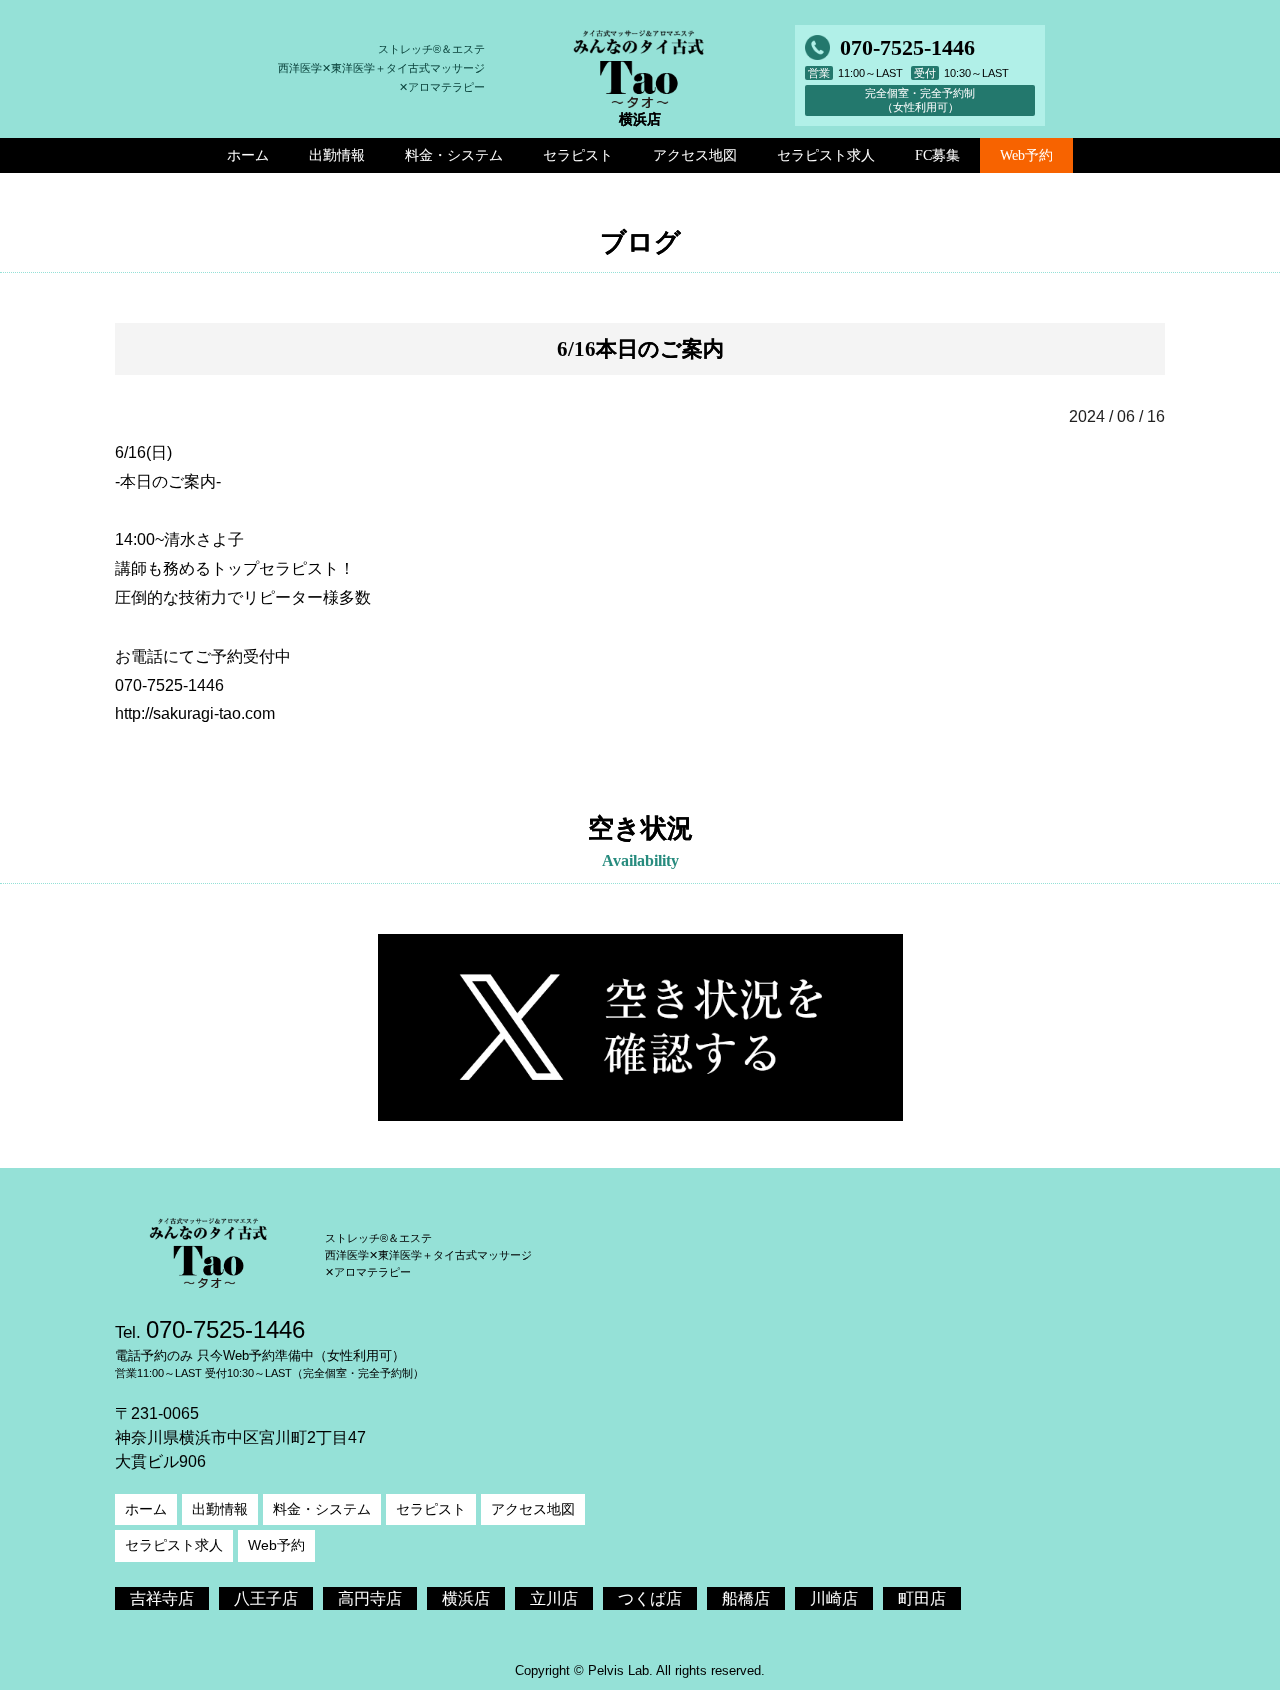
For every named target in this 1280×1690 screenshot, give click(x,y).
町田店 (922, 1598)
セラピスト (431, 1509)
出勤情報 (220, 1509)
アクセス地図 (533, 1509)
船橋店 (746, 1598)
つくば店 (650, 1598)
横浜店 (466, 1598)
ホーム (146, 1509)
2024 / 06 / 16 (1117, 416)
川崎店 (834, 1598)
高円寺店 (370, 1598)
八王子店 (266, 1598)
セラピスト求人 (174, 1545)
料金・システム (322, 1509)
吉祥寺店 (162, 1598)
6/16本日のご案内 (640, 348)
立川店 (554, 1598)
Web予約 (1026, 155)
